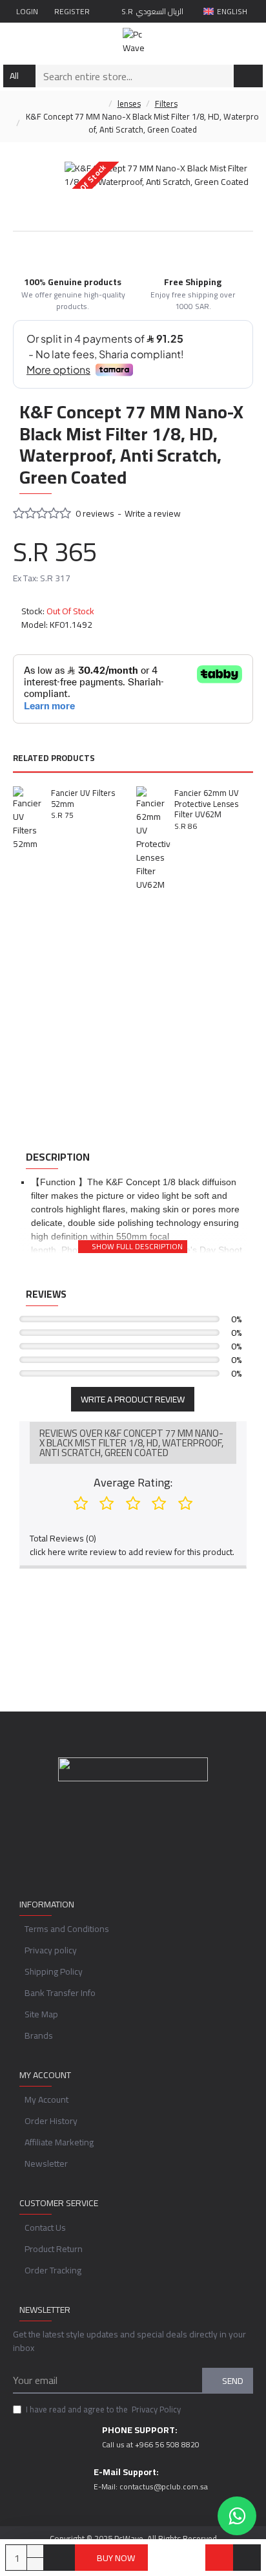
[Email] (120, 1841)
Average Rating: (133, 1482)
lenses (129, 104)
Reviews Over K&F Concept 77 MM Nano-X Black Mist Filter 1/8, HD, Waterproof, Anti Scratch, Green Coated (131, 1443)
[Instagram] (146, 1841)
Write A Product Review (133, 1399)
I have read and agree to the (103, 2410)
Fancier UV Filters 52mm (83, 799)
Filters (166, 104)
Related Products (54, 759)
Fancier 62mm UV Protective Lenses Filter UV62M (207, 804)
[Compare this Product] (247, 2558)
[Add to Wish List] (219, 2558)
